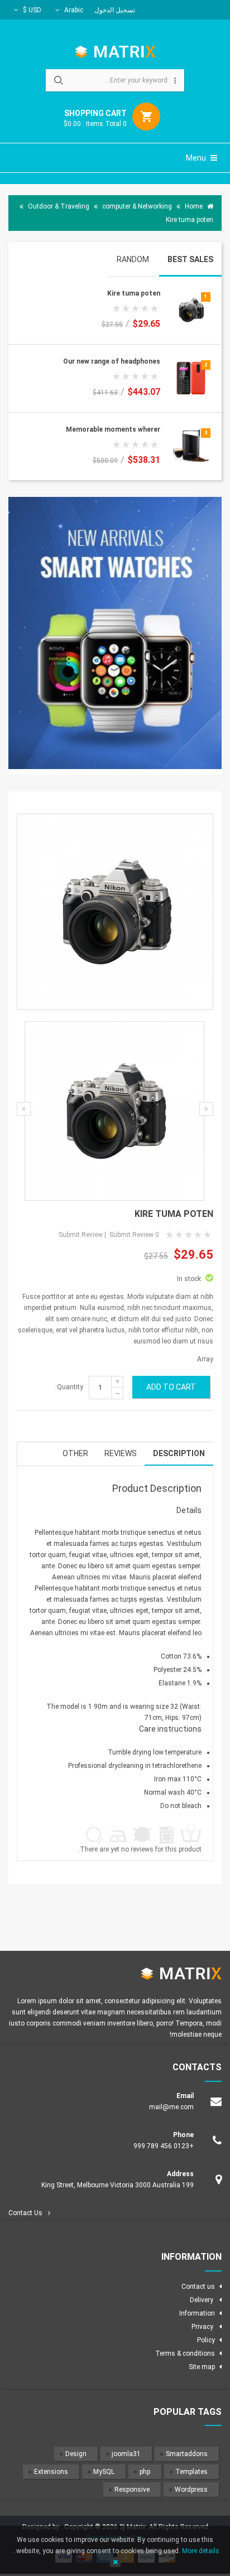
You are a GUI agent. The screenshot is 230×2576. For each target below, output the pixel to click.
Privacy (203, 2327)
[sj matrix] (115, 51)
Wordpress (191, 2490)
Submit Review (131, 1235)
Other (75, 1453)
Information (197, 2313)
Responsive (132, 2490)
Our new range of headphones (112, 361)
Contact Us (25, 2213)
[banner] (115, 636)
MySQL (104, 2472)
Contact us (198, 2287)
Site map (202, 2367)
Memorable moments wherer (113, 429)
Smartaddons (187, 2454)
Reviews (121, 1453)
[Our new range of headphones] (191, 378)
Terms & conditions (185, 2353)
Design (76, 2454)
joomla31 (126, 2454)
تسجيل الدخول (115, 10)
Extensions (51, 2472)
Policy (206, 2340)
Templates (191, 2472)
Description (179, 1453)
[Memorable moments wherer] (191, 446)
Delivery (202, 2300)
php (145, 2472)
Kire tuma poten (134, 293)
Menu (197, 158)
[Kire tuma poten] (191, 310)
